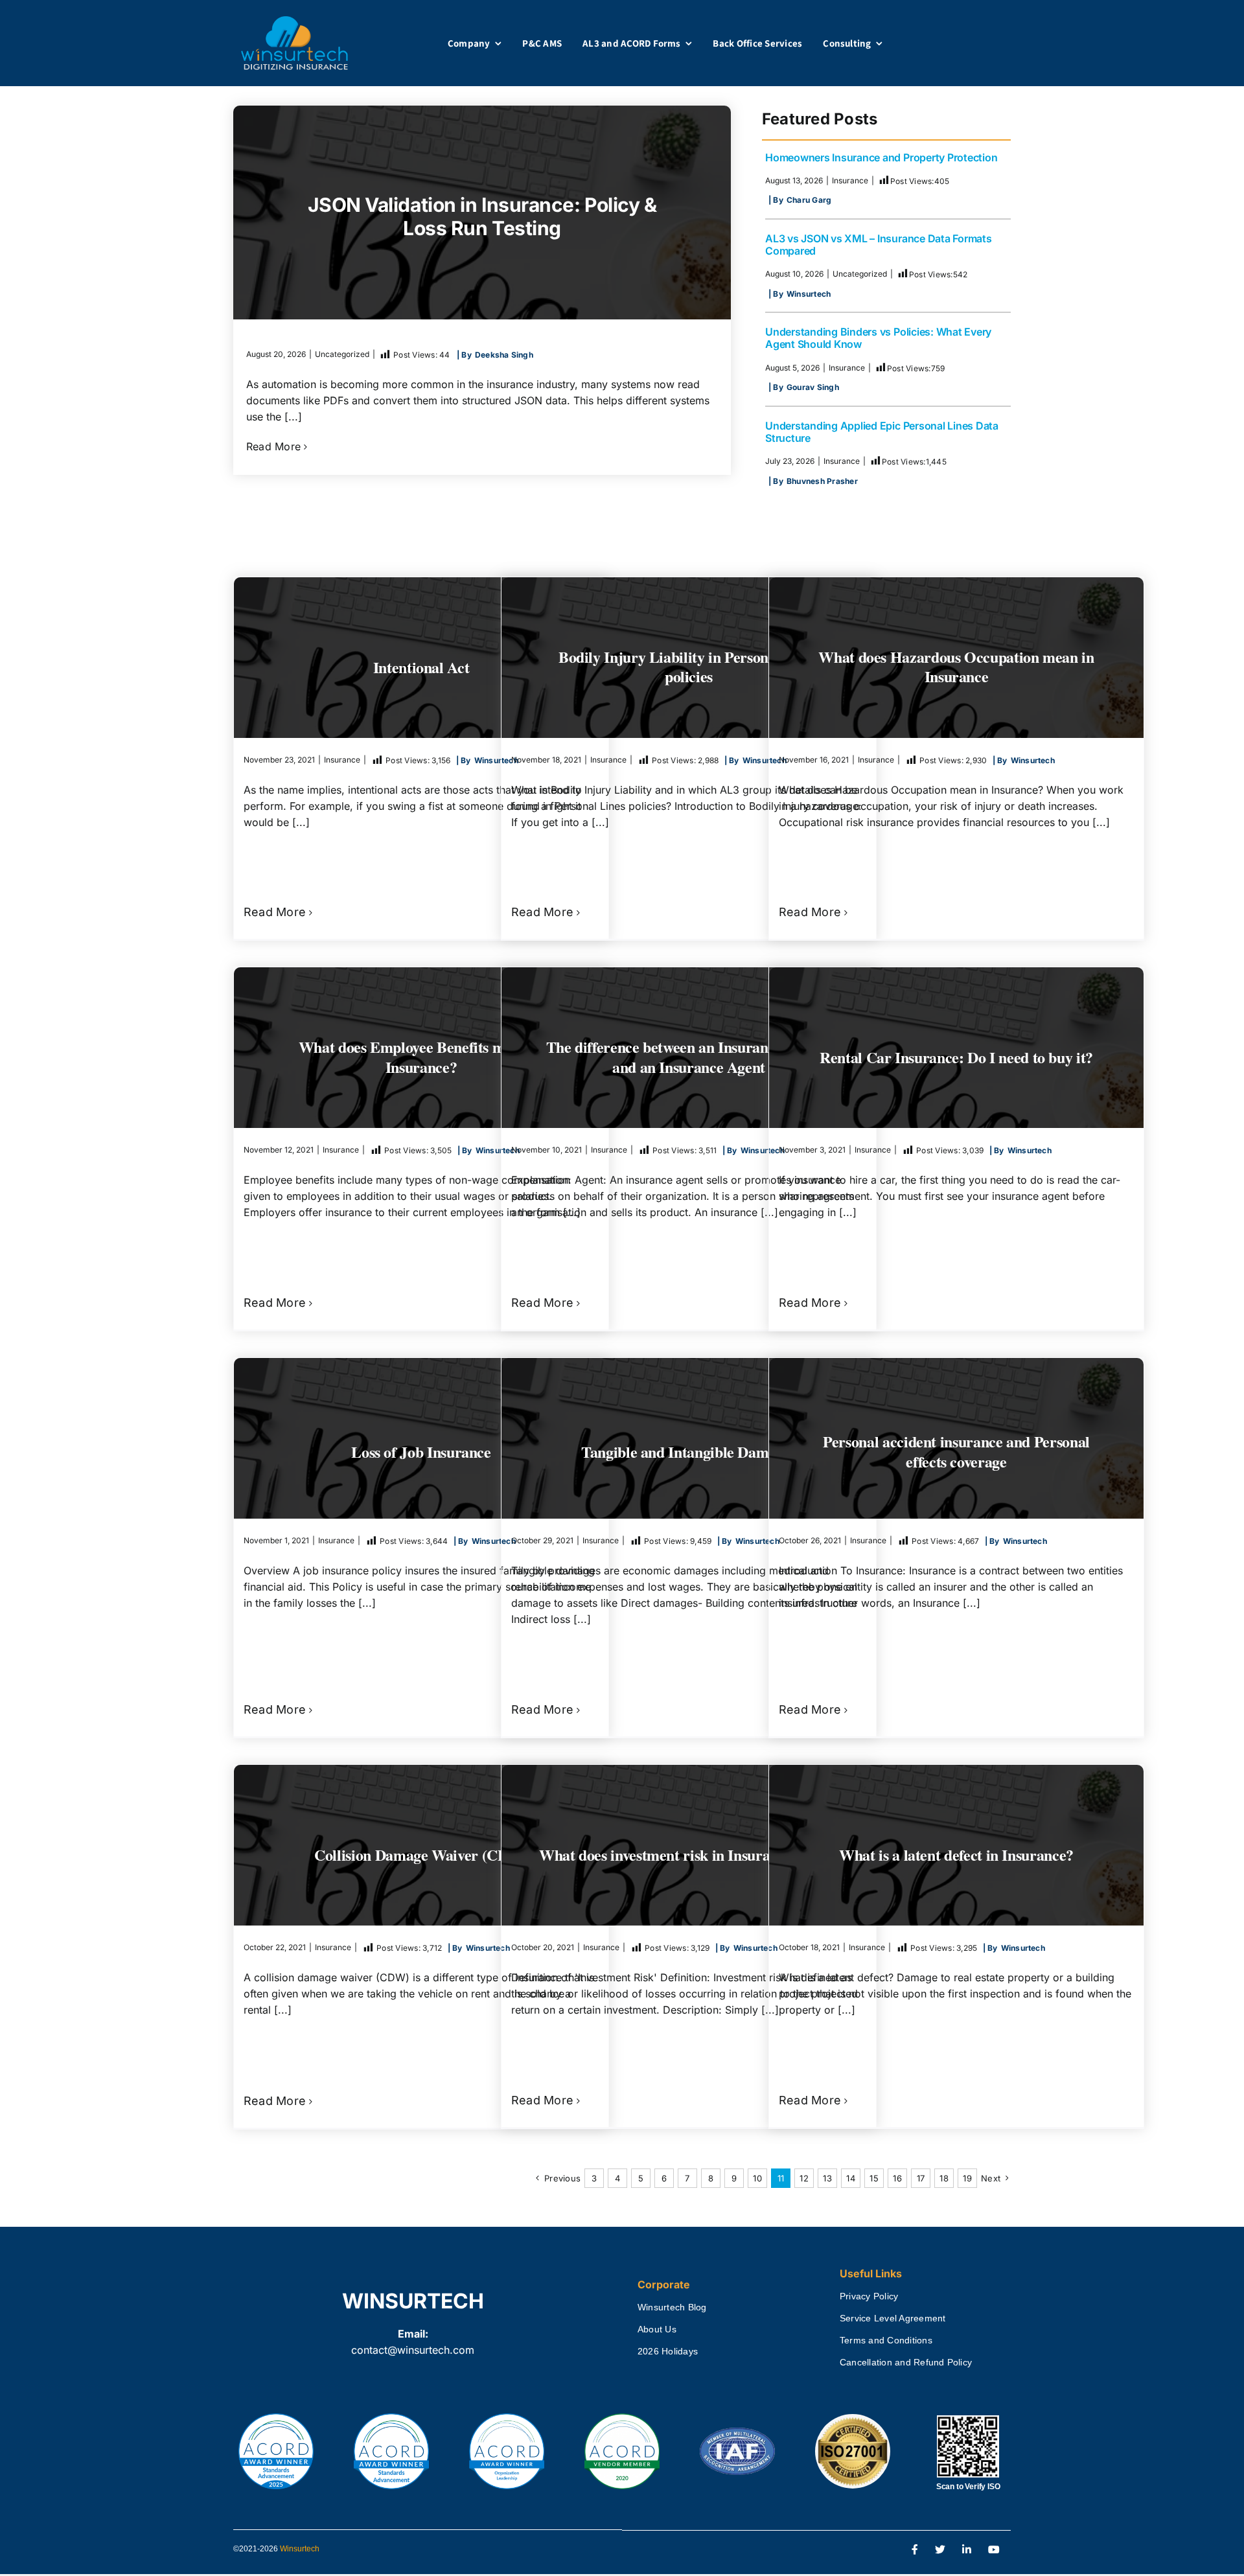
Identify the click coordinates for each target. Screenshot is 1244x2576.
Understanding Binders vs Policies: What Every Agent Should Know (878, 338)
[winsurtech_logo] (294, 21)
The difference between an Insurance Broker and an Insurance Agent (689, 1057)
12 (804, 2178)
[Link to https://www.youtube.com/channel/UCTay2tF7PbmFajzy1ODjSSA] (994, 2550)
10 (757, 2178)
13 (827, 2178)
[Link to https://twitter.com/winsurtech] (940, 2550)
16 (897, 2178)
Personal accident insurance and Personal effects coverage (956, 1451)
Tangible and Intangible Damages (689, 1451)
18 (944, 2178)
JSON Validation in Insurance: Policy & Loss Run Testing (482, 216)
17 (921, 2178)
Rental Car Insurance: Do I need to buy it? (956, 1056)
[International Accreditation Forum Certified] (737, 2428)
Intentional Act (421, 666)
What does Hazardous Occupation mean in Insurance (956, 667)
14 (850, 2178)
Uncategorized (342, 354)
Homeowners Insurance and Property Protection (881, 157)
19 (967, 2178)
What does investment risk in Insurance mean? (689, 1854)
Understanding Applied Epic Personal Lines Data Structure (882, 432)
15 (874, 2178)
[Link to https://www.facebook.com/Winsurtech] (915, 2550)
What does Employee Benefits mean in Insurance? (421, 1057)
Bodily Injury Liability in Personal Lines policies (689, 667)
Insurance (850, 180)
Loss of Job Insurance (421, 1451)
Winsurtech (300, 2549)
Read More (273, 446)
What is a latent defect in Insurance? (956, 1854)
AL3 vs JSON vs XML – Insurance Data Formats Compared (879, 245)
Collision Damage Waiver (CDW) (421, 1855)
